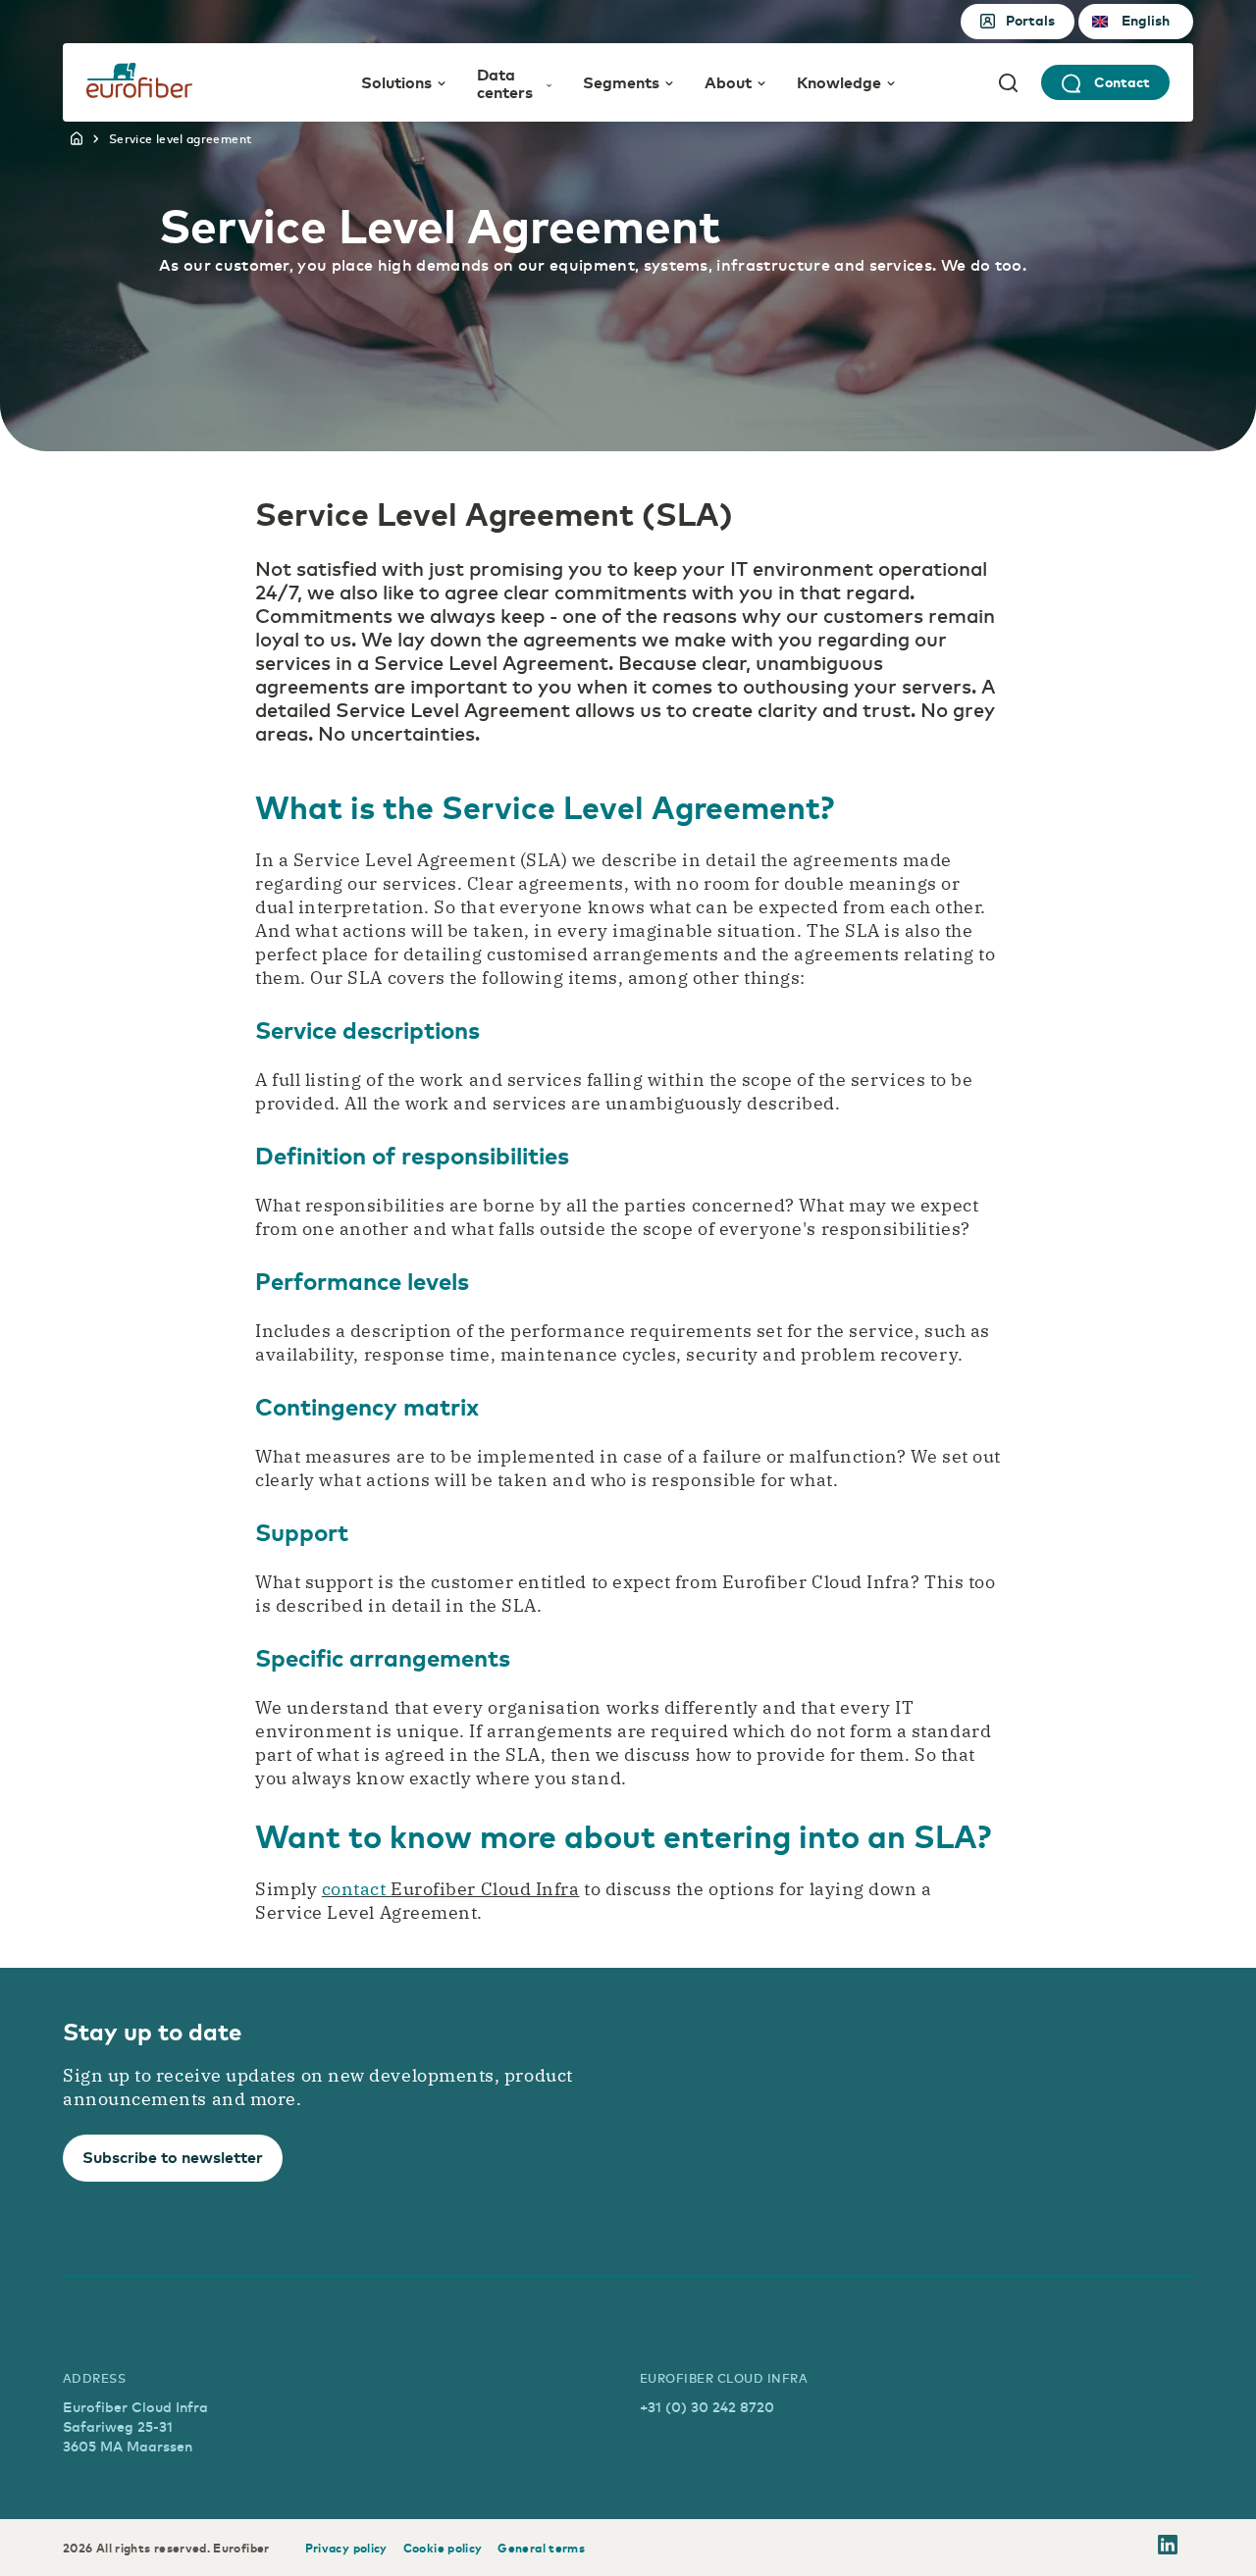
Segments (621, 81)
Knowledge (839, 81)
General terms (541, 2548)
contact (356, 1889)
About (728, 81)
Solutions (396, 81)
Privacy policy (346, 2548)
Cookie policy (443, 2548)
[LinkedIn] (1168, 2548)
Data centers (505, 83)
